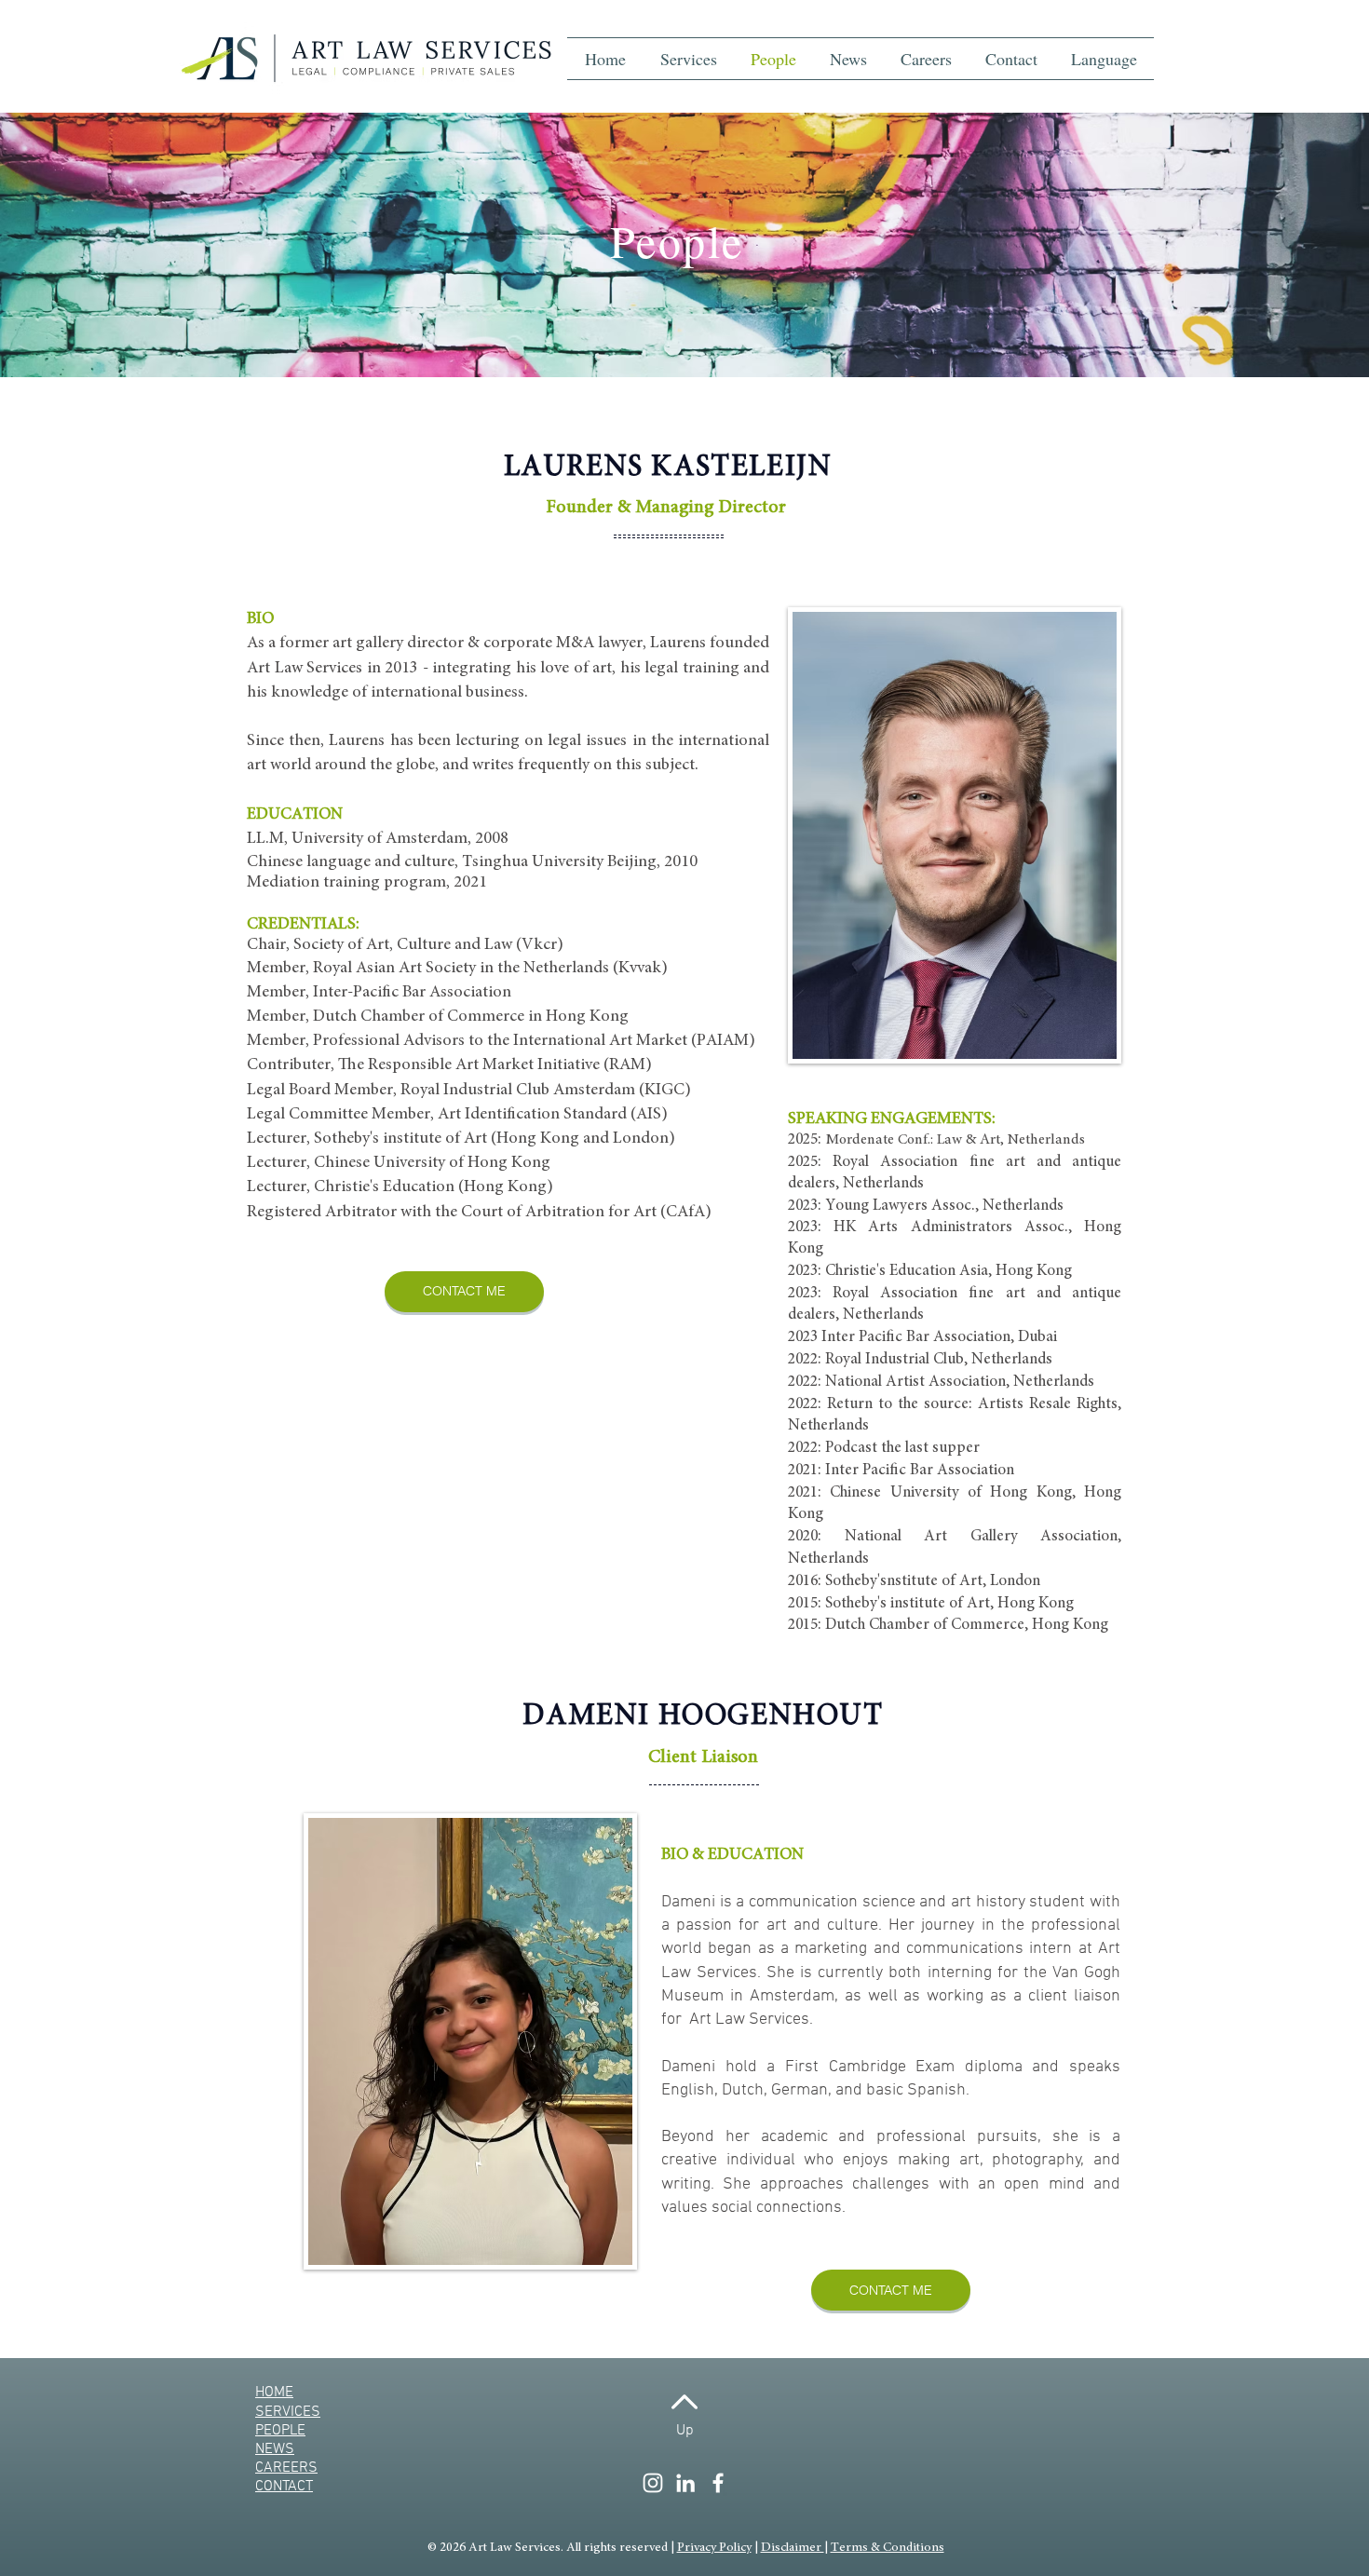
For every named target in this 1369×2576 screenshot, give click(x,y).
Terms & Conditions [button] (888, 2548)
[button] (1104, 59)
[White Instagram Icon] (653, 2483)
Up (685, 2431)
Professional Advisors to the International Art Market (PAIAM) (534, 1041)
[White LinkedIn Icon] (685, 2483)
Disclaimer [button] (793, 2548)
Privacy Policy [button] (714, 2548)
